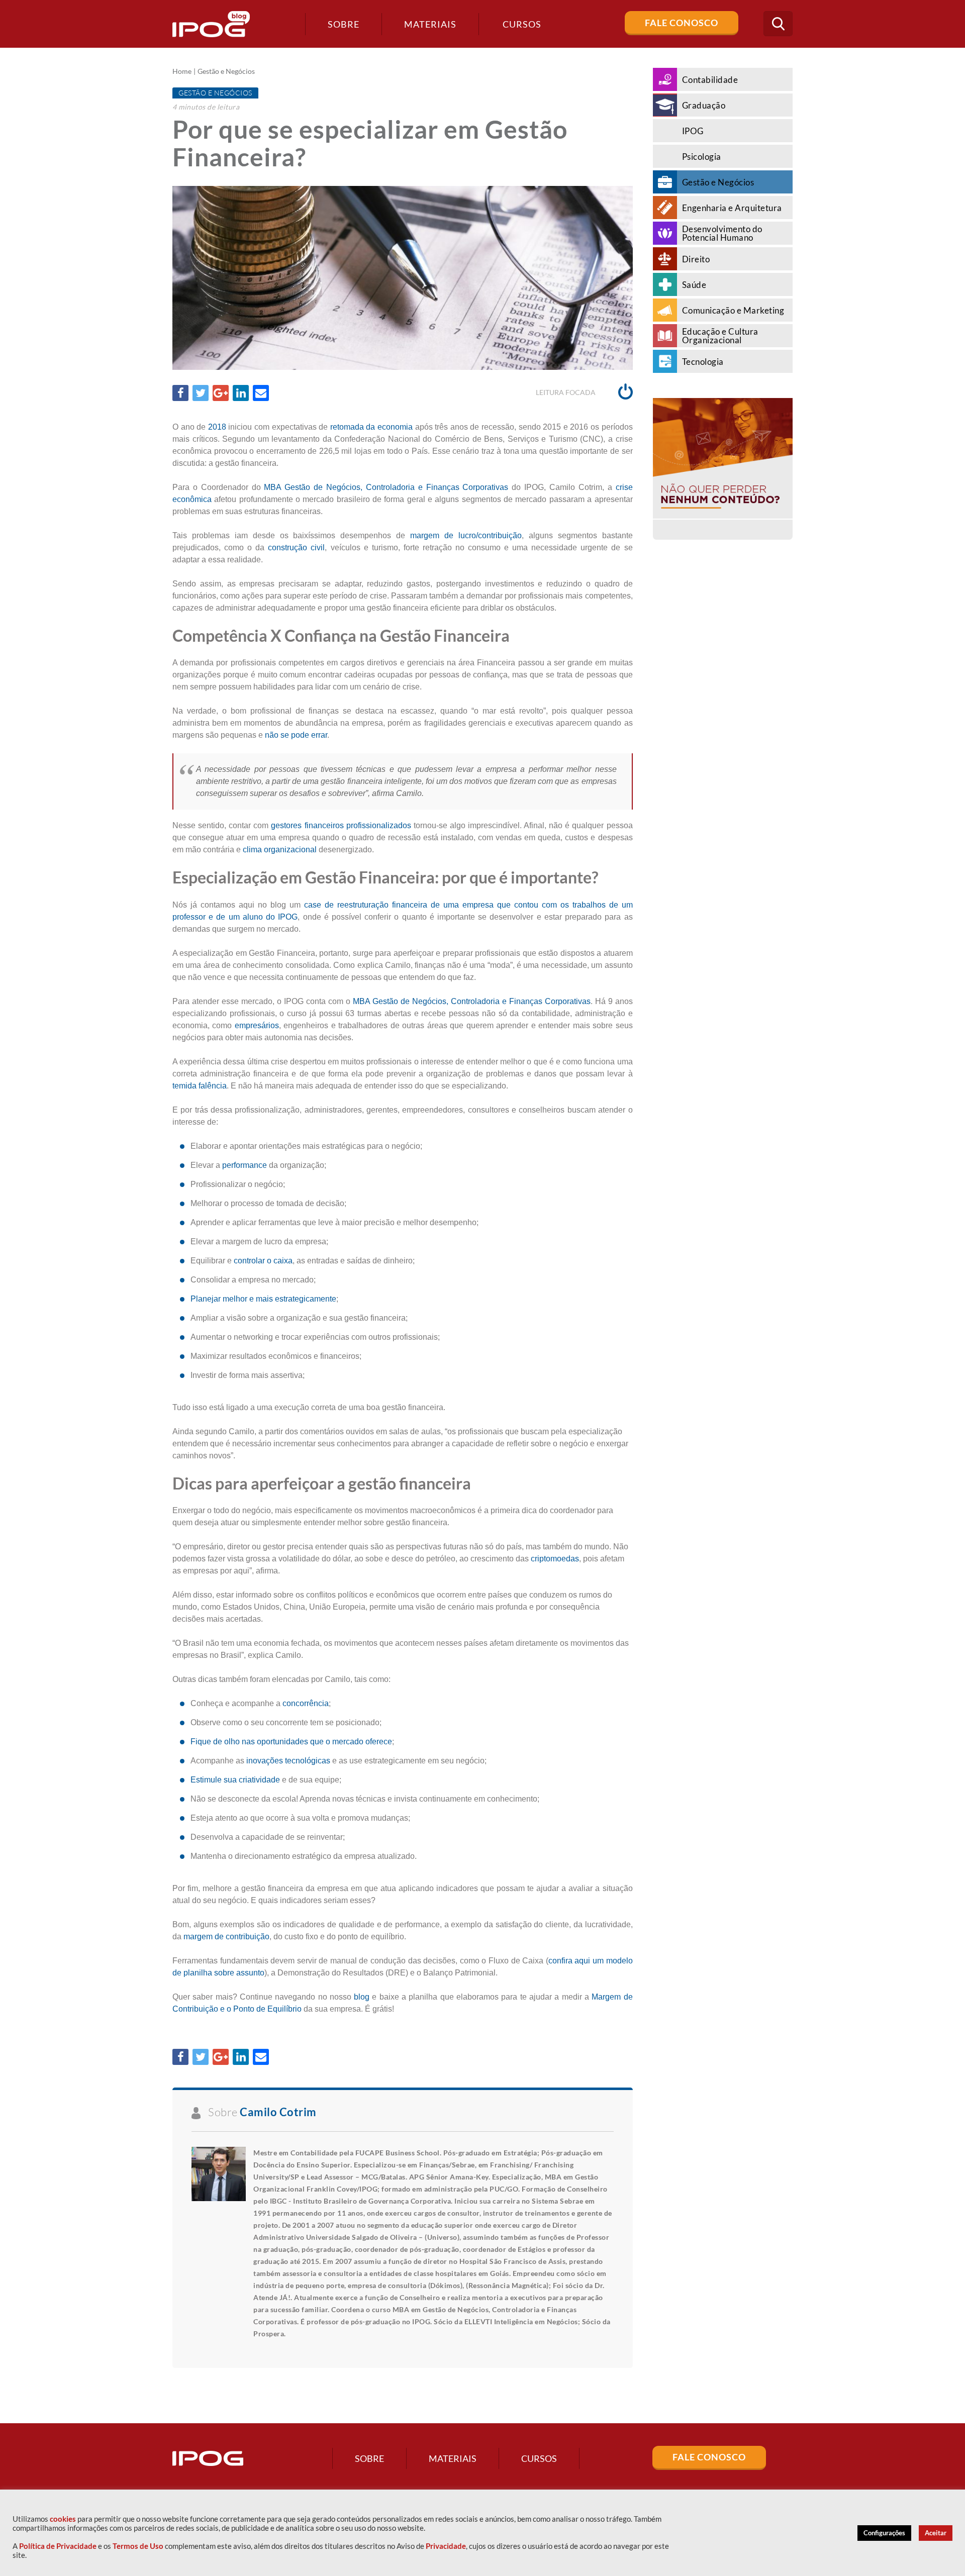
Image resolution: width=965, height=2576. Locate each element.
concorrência (306, 1703)
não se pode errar (296, 735)
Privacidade (446, 2546)
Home (182, 71)
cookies (63, 2519)
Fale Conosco (682, 23)
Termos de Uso (138, 2546)
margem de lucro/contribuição (466, 535)
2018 (218, 427)
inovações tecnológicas (288, 1761)
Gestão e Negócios (226, 71)
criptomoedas (555, 1559)
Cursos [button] (522, 24)
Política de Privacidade (58, 2546)
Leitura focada (566, 392)
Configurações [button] (884, 2533)
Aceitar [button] (936, 2533)
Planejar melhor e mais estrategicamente (263, 1299)
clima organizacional (280, 850)
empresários (257, 1025)
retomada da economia (371, 427)
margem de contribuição (226, 1937)
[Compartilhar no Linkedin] (241, 393)
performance (245, 1165)
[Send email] (261, 393)
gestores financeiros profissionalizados (341, 825)
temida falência (200, 1086)
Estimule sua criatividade (235, 1780)
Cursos (539, 2458)
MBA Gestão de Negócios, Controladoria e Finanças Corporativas (386, 487)
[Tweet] (201, 393)
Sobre (344, 24)
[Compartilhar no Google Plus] (221, 393)
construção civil (296, 548)
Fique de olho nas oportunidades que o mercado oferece (291, 1742)
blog (363, 1997)
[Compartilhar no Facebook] (180, 393)
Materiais (430, 24)
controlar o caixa (263, 1261)
